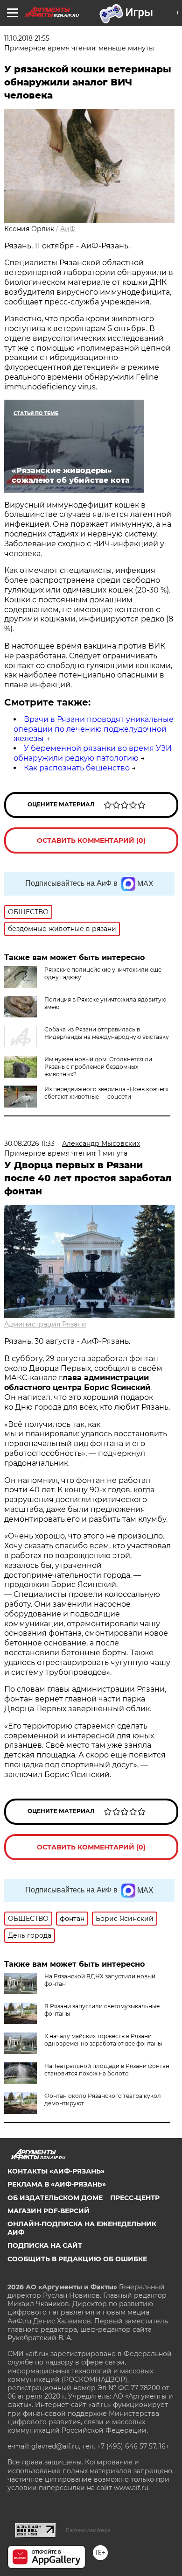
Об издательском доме (55, 2198)
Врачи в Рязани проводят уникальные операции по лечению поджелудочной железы (94, 729)
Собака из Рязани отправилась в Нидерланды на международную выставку (107, 1033)
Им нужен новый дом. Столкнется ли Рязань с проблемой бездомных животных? (98, 1067)
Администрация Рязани (45, 1324)
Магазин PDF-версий (49, 2211)
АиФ (68, 229)
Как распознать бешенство (77, 768)
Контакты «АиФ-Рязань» (56, 2171)
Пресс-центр (135, 2198)
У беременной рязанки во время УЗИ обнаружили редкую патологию (93, 753)
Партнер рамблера (88, 2530)
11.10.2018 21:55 (27, 38)
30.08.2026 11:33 (29, 1143)
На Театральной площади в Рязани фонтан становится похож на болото (107, 2070)
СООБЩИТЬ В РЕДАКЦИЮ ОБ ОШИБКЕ (77, 2259)
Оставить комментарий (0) (91, 840)
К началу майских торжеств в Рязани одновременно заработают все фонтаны (103, 2040)
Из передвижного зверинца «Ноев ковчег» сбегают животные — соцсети (106, 1093)
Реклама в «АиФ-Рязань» (57, 2184)
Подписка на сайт (45, 2245)
